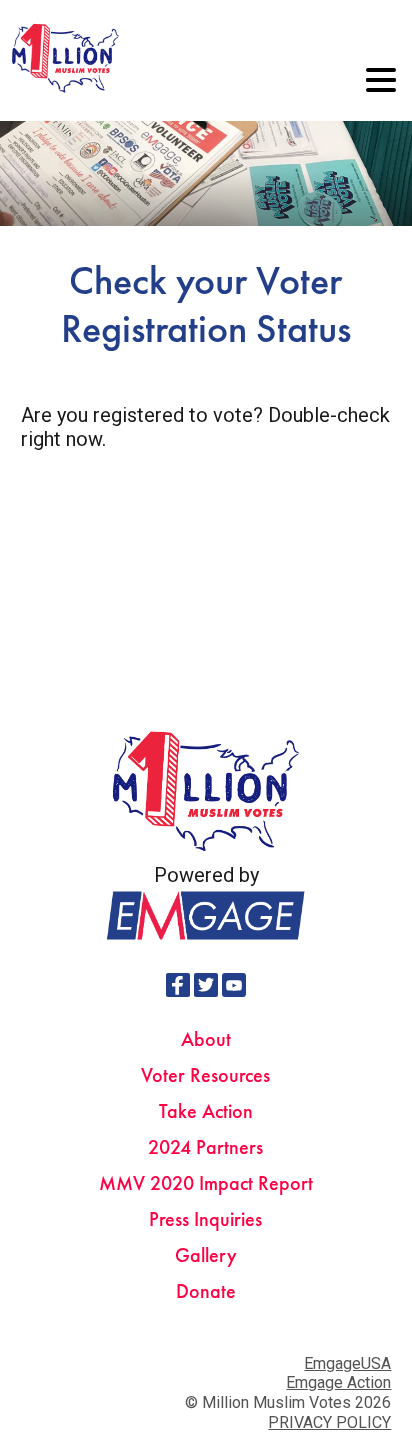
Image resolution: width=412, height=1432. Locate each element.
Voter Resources (205, 1075)
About (206, 1039)
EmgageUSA (347, 1363)
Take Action (206, 1111)
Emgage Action (338, 1382)
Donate (206, 1291)
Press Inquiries (205, 1219)
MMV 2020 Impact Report (206, 1183)
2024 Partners (205, 1147)
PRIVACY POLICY (329, 1422)
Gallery (206, 1255)
